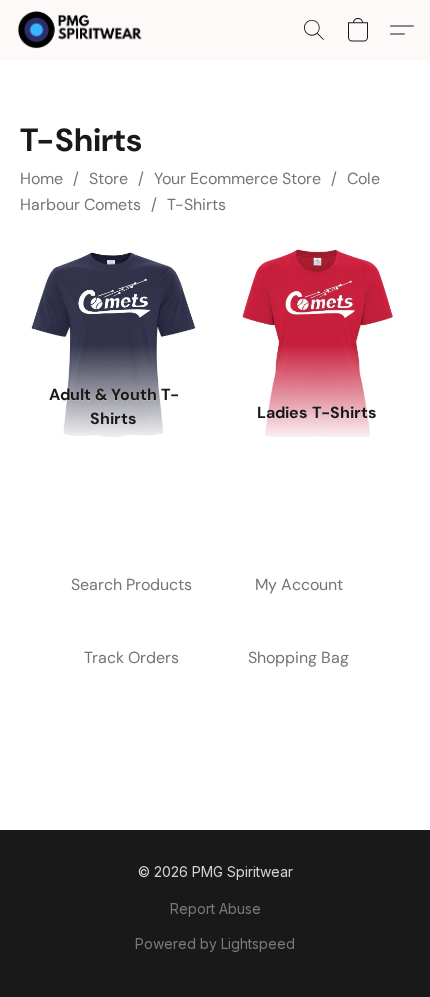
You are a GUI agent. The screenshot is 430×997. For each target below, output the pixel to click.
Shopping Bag (298, 657)
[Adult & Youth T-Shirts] (113, 310)
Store (108, 178)
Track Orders (131, 657)
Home (41, 178)
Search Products (131, 584)
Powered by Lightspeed (215, 943)
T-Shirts (196, 204)
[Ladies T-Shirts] (316, 310)
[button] (83, 30)
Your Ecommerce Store (237, 178)
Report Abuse (215, 908)
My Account (299, 584)
